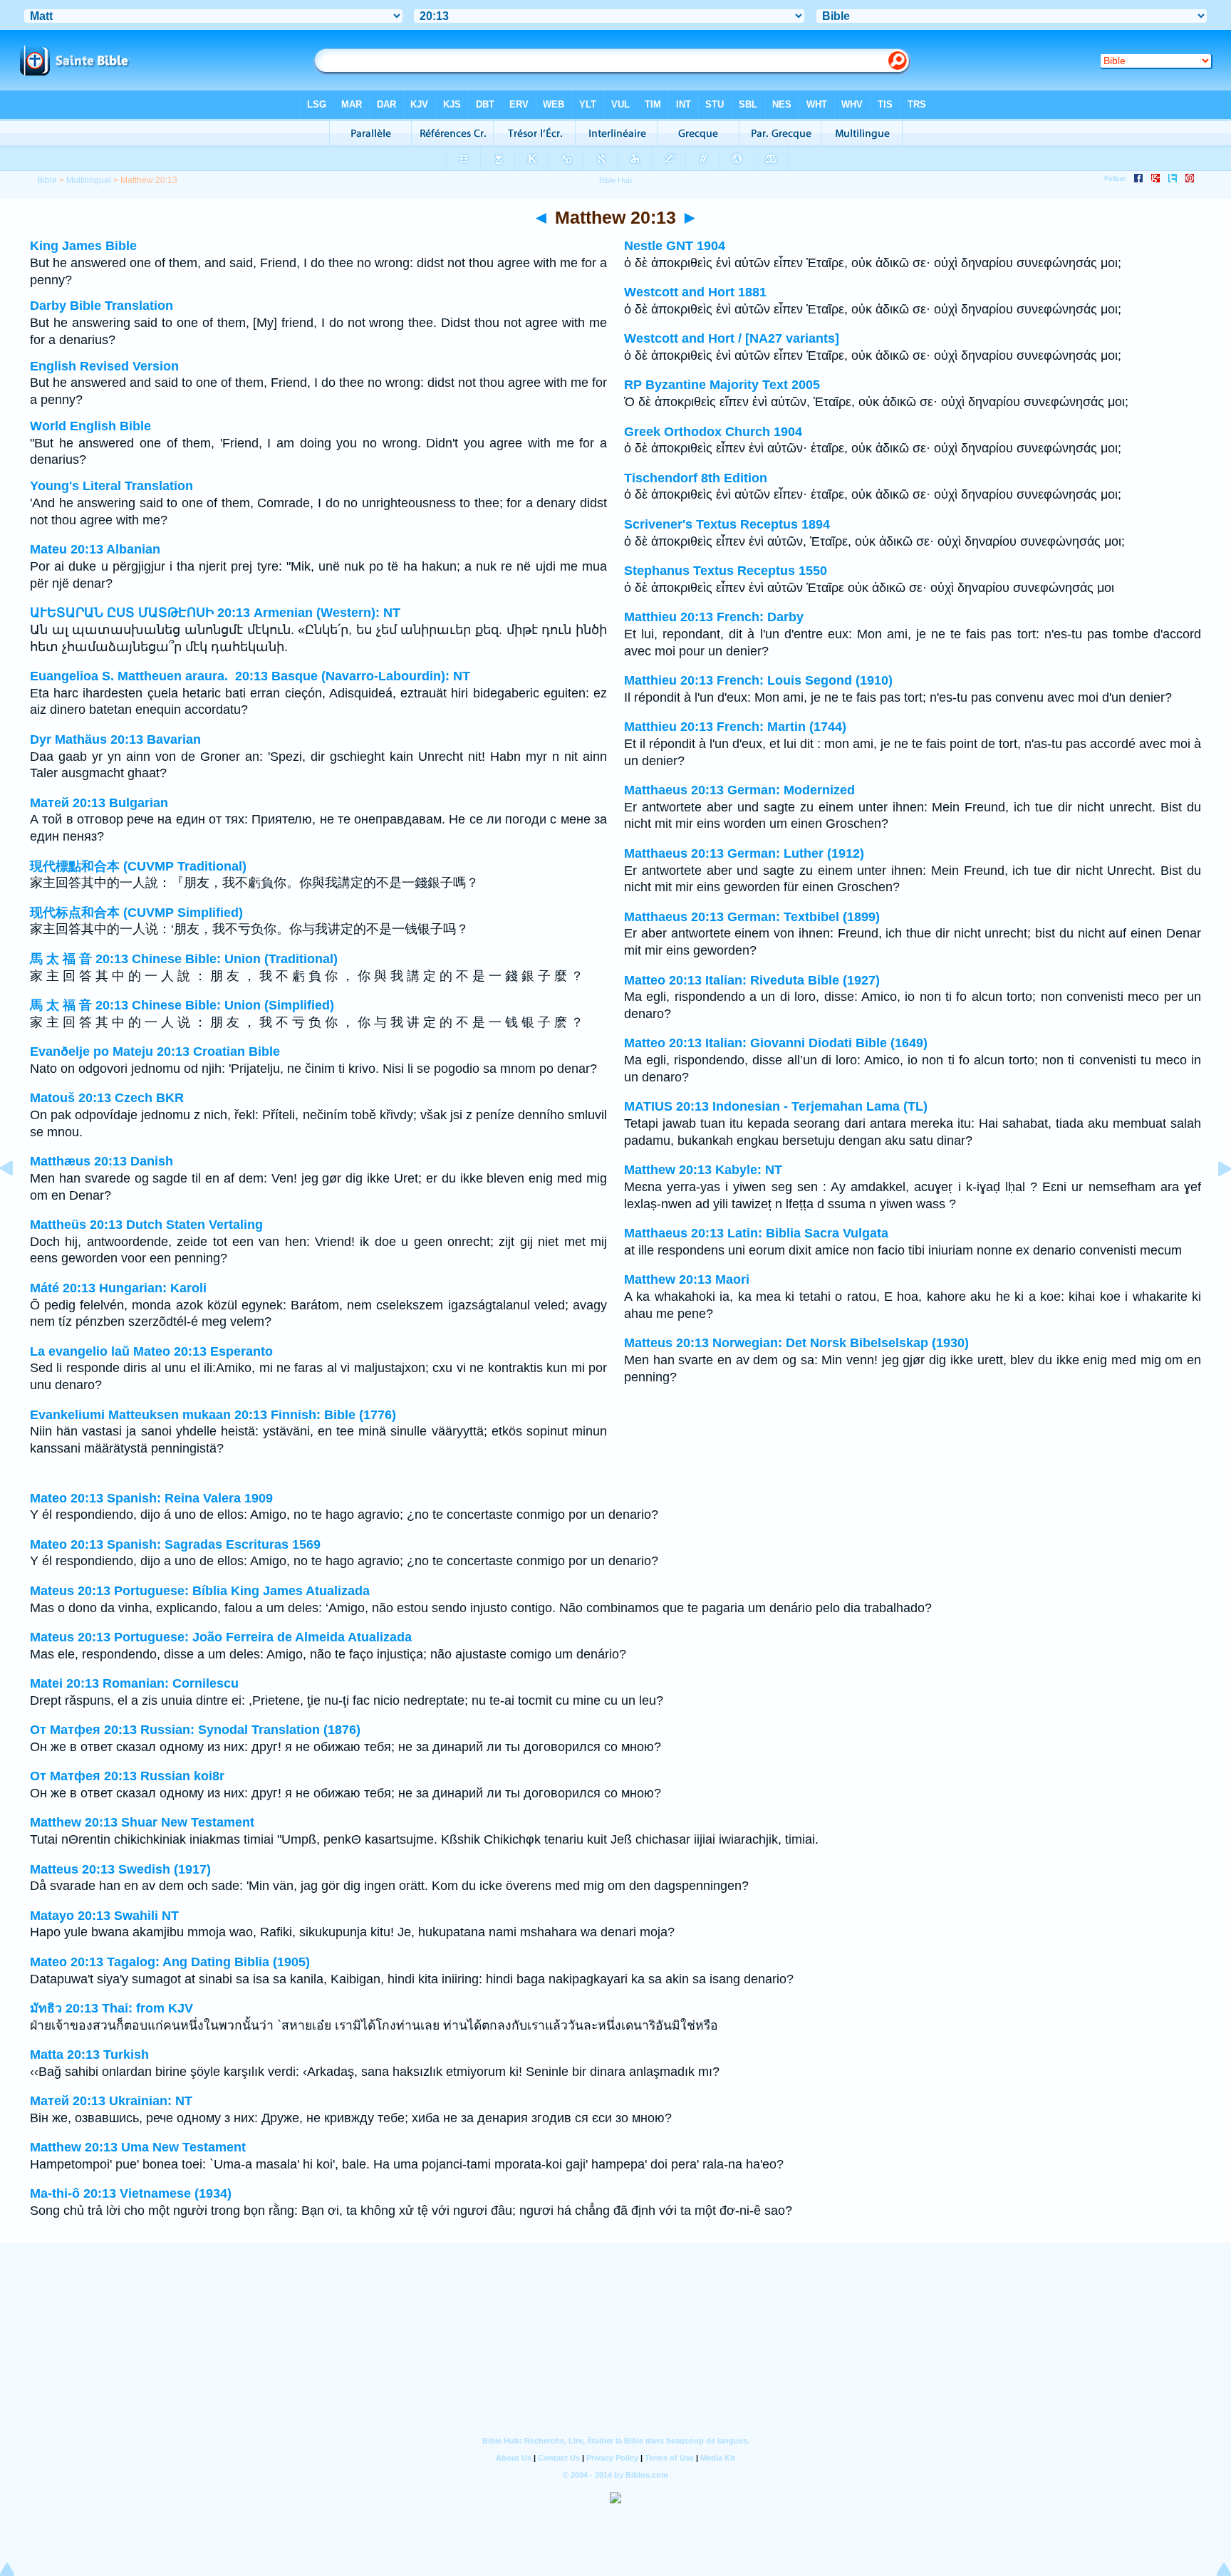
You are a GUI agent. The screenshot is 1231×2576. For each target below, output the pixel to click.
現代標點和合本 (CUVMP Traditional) (138, 866)
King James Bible (83, 246)
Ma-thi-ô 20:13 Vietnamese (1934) (131, 2193)
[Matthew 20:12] (18, 1200)
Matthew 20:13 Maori (687, 1279)
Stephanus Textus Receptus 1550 (726, 571)
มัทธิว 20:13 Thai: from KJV (111, 2008)
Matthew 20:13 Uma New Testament (138, 2147)
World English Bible (90, 426)
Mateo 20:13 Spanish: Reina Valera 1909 (151, 1498)
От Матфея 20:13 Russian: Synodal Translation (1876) (195, 1730)
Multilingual (89, 180)
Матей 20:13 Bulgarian (99, 803)
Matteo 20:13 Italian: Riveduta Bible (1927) (752, 980)
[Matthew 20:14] (1213, 1200)
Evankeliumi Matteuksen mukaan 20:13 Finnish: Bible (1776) (213, 1415)
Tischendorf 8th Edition (696, 478)
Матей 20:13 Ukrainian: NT (111, 2101)
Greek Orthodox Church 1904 (713, 432)
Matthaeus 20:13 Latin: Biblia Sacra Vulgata (756, 1233)
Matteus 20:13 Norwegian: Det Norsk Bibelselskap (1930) (796, 1343)
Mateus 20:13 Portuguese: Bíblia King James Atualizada (200, 1591)
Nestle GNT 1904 (675, 246)
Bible (47, 180)
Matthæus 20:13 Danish (102, 1161)
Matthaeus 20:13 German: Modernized (739, 790)
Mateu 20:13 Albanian (95, 549)
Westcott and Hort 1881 (695, 292)
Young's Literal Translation (111, 486)
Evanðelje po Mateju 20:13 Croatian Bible (155, 1051)
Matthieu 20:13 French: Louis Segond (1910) (758, 680)
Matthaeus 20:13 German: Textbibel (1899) (752, 917)
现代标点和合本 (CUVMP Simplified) (136, 913)
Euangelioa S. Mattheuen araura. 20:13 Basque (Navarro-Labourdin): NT (250, 676)
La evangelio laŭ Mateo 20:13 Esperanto (151, 1351)
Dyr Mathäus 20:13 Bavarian (115, 739)
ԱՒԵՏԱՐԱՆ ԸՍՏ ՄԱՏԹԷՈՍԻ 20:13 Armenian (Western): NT (215, 613)
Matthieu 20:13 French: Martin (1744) (735, 727)
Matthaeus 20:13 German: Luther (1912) (744, 853)
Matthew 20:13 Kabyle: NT (703, 1170)
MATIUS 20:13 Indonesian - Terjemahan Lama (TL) (776, 1106)
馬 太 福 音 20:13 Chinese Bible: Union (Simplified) (182, 1005)
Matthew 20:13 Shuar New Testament (142, 1822)
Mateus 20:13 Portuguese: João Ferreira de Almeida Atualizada (221, 1637)
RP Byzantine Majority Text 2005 (722, 385)
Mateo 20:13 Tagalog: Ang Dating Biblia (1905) (170, 1962)
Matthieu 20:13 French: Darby (714, 617)
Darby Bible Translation (102, 306)
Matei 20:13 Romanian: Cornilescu (134, 1683)
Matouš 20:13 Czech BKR (107, 1098)
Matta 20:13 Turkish (89, 2055)
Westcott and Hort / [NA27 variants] (732, 338)
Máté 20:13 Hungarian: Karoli (118, 1288)
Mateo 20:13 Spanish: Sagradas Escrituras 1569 (175, 1544)
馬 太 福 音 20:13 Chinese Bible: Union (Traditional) (184, 959)
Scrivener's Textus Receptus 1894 (727, 524)
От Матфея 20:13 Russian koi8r (127, 1776)
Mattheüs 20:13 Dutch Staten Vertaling (146, 1225)
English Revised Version (104, 366)
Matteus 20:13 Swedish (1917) (120, 1869)
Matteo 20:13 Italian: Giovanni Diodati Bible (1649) (776, 1043)
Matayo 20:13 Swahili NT (104, 1916)
